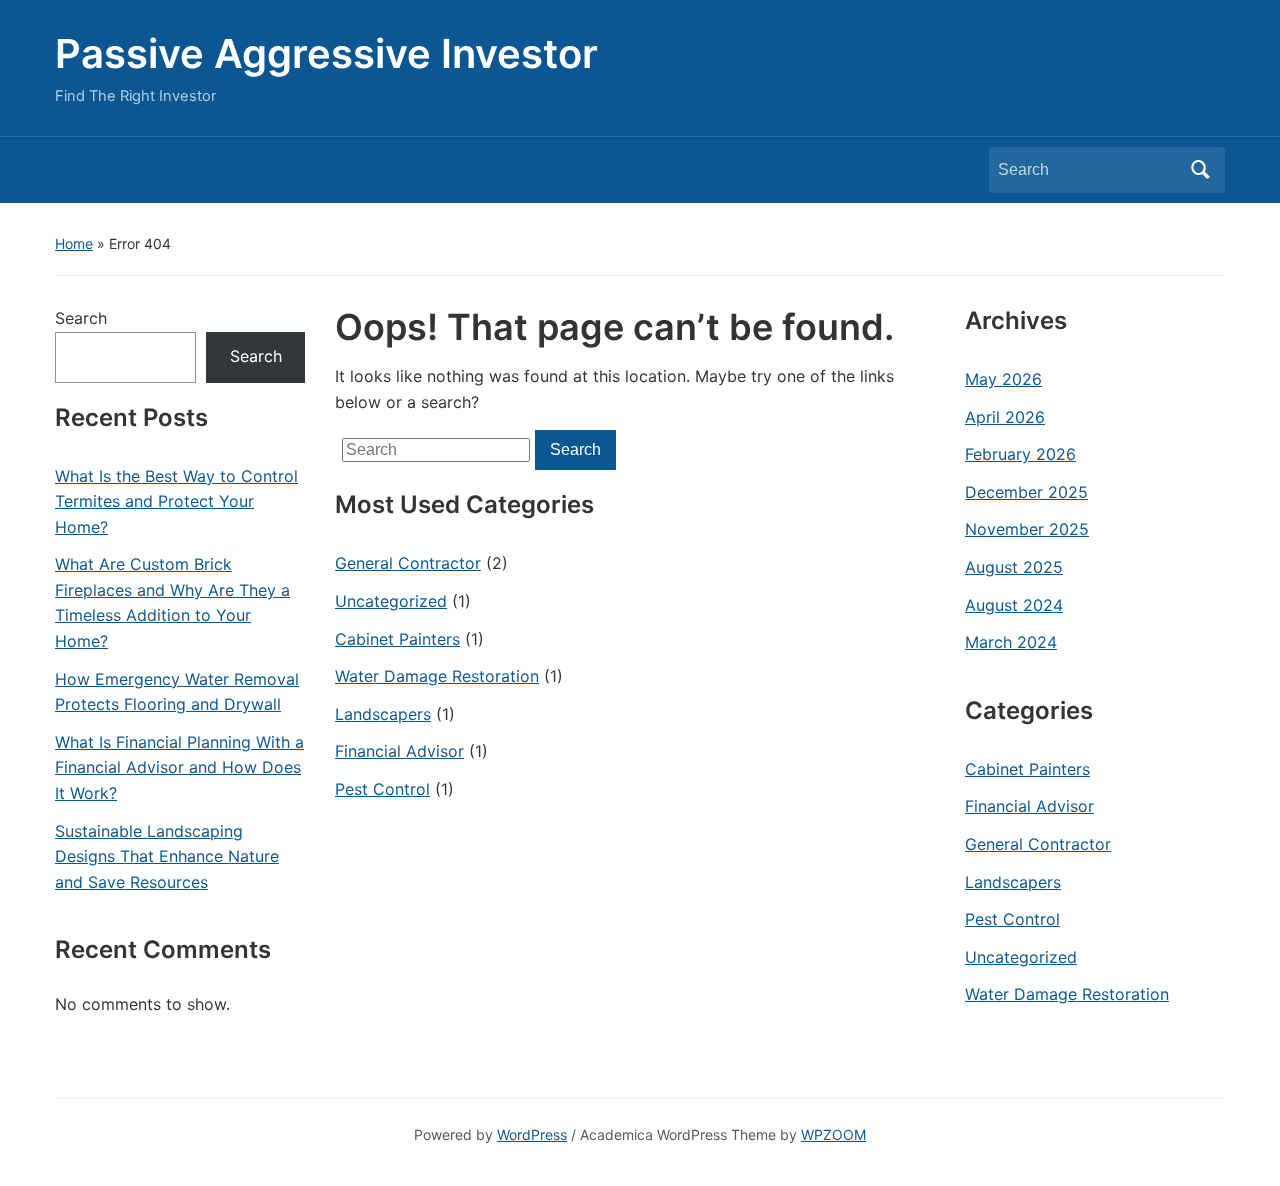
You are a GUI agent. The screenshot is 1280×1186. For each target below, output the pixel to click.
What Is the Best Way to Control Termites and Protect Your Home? (176, 501)
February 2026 (1020, 454)
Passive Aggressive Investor (326, 53)
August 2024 (1014, 605)
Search (1200, 170)
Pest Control (382, 789)
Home (74, 243)
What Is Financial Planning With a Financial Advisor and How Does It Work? (179, 767)
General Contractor (408, 563)
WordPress (532, 1134)
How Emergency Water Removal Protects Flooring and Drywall (177, 692)
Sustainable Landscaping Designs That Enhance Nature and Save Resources (167, 856)
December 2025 (1026, 492)
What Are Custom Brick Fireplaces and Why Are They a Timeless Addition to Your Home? (172, 602)
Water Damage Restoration (437, 676)
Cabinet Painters (397, 639)
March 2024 (1011, 642)
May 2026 (1003, 379)
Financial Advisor (399, 751)
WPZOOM (833, 1134)
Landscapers (383, 714)
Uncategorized (391, 601)
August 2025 (1014, 567)
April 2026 (1005, 417)
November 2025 (1027, 529)
